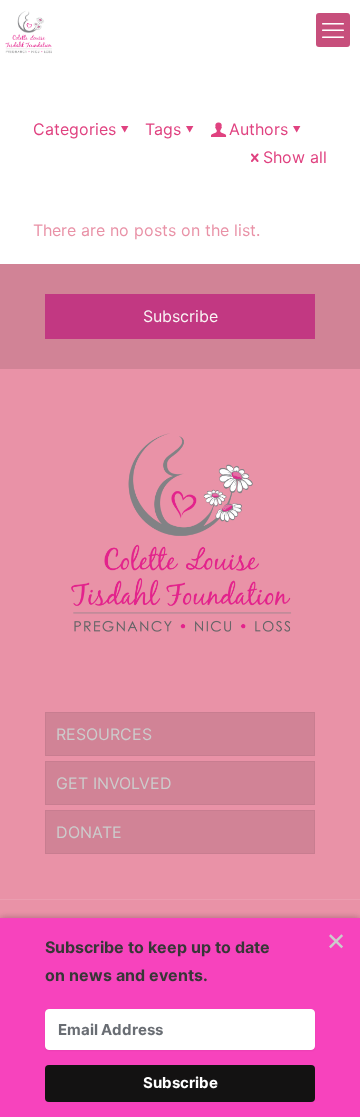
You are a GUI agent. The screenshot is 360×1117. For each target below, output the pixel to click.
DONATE (89, 832)
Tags (163, 129)
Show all (295, 157)
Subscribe (180, 316)
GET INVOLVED (114, 783)
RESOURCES (104, 734)
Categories (74, 129)
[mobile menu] (333, 30)
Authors (258, 129)
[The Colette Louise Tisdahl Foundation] (28, 30)
